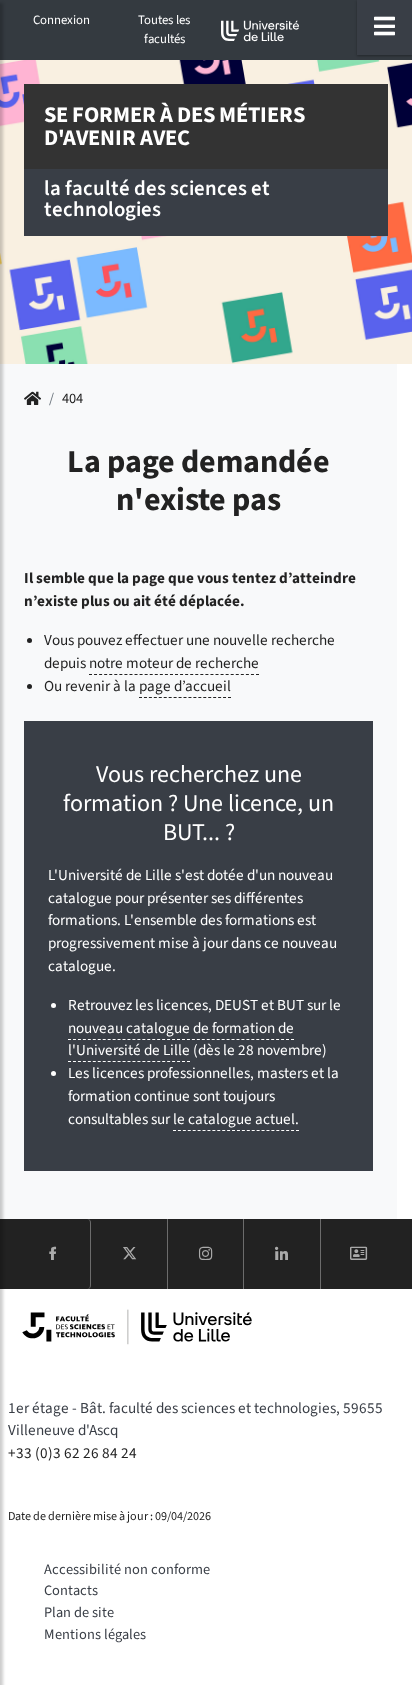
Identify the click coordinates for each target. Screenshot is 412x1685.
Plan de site (79, 1612)
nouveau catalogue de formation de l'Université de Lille (181, 1039)
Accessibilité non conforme (127, 1569)
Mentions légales (95, 1634)
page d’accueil (185, 686)
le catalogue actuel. (236, 1119)
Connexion (61, 20)
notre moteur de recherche (174, 663)
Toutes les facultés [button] (164, 29)
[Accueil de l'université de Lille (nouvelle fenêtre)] (260, 30)
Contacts (71, 1590)
